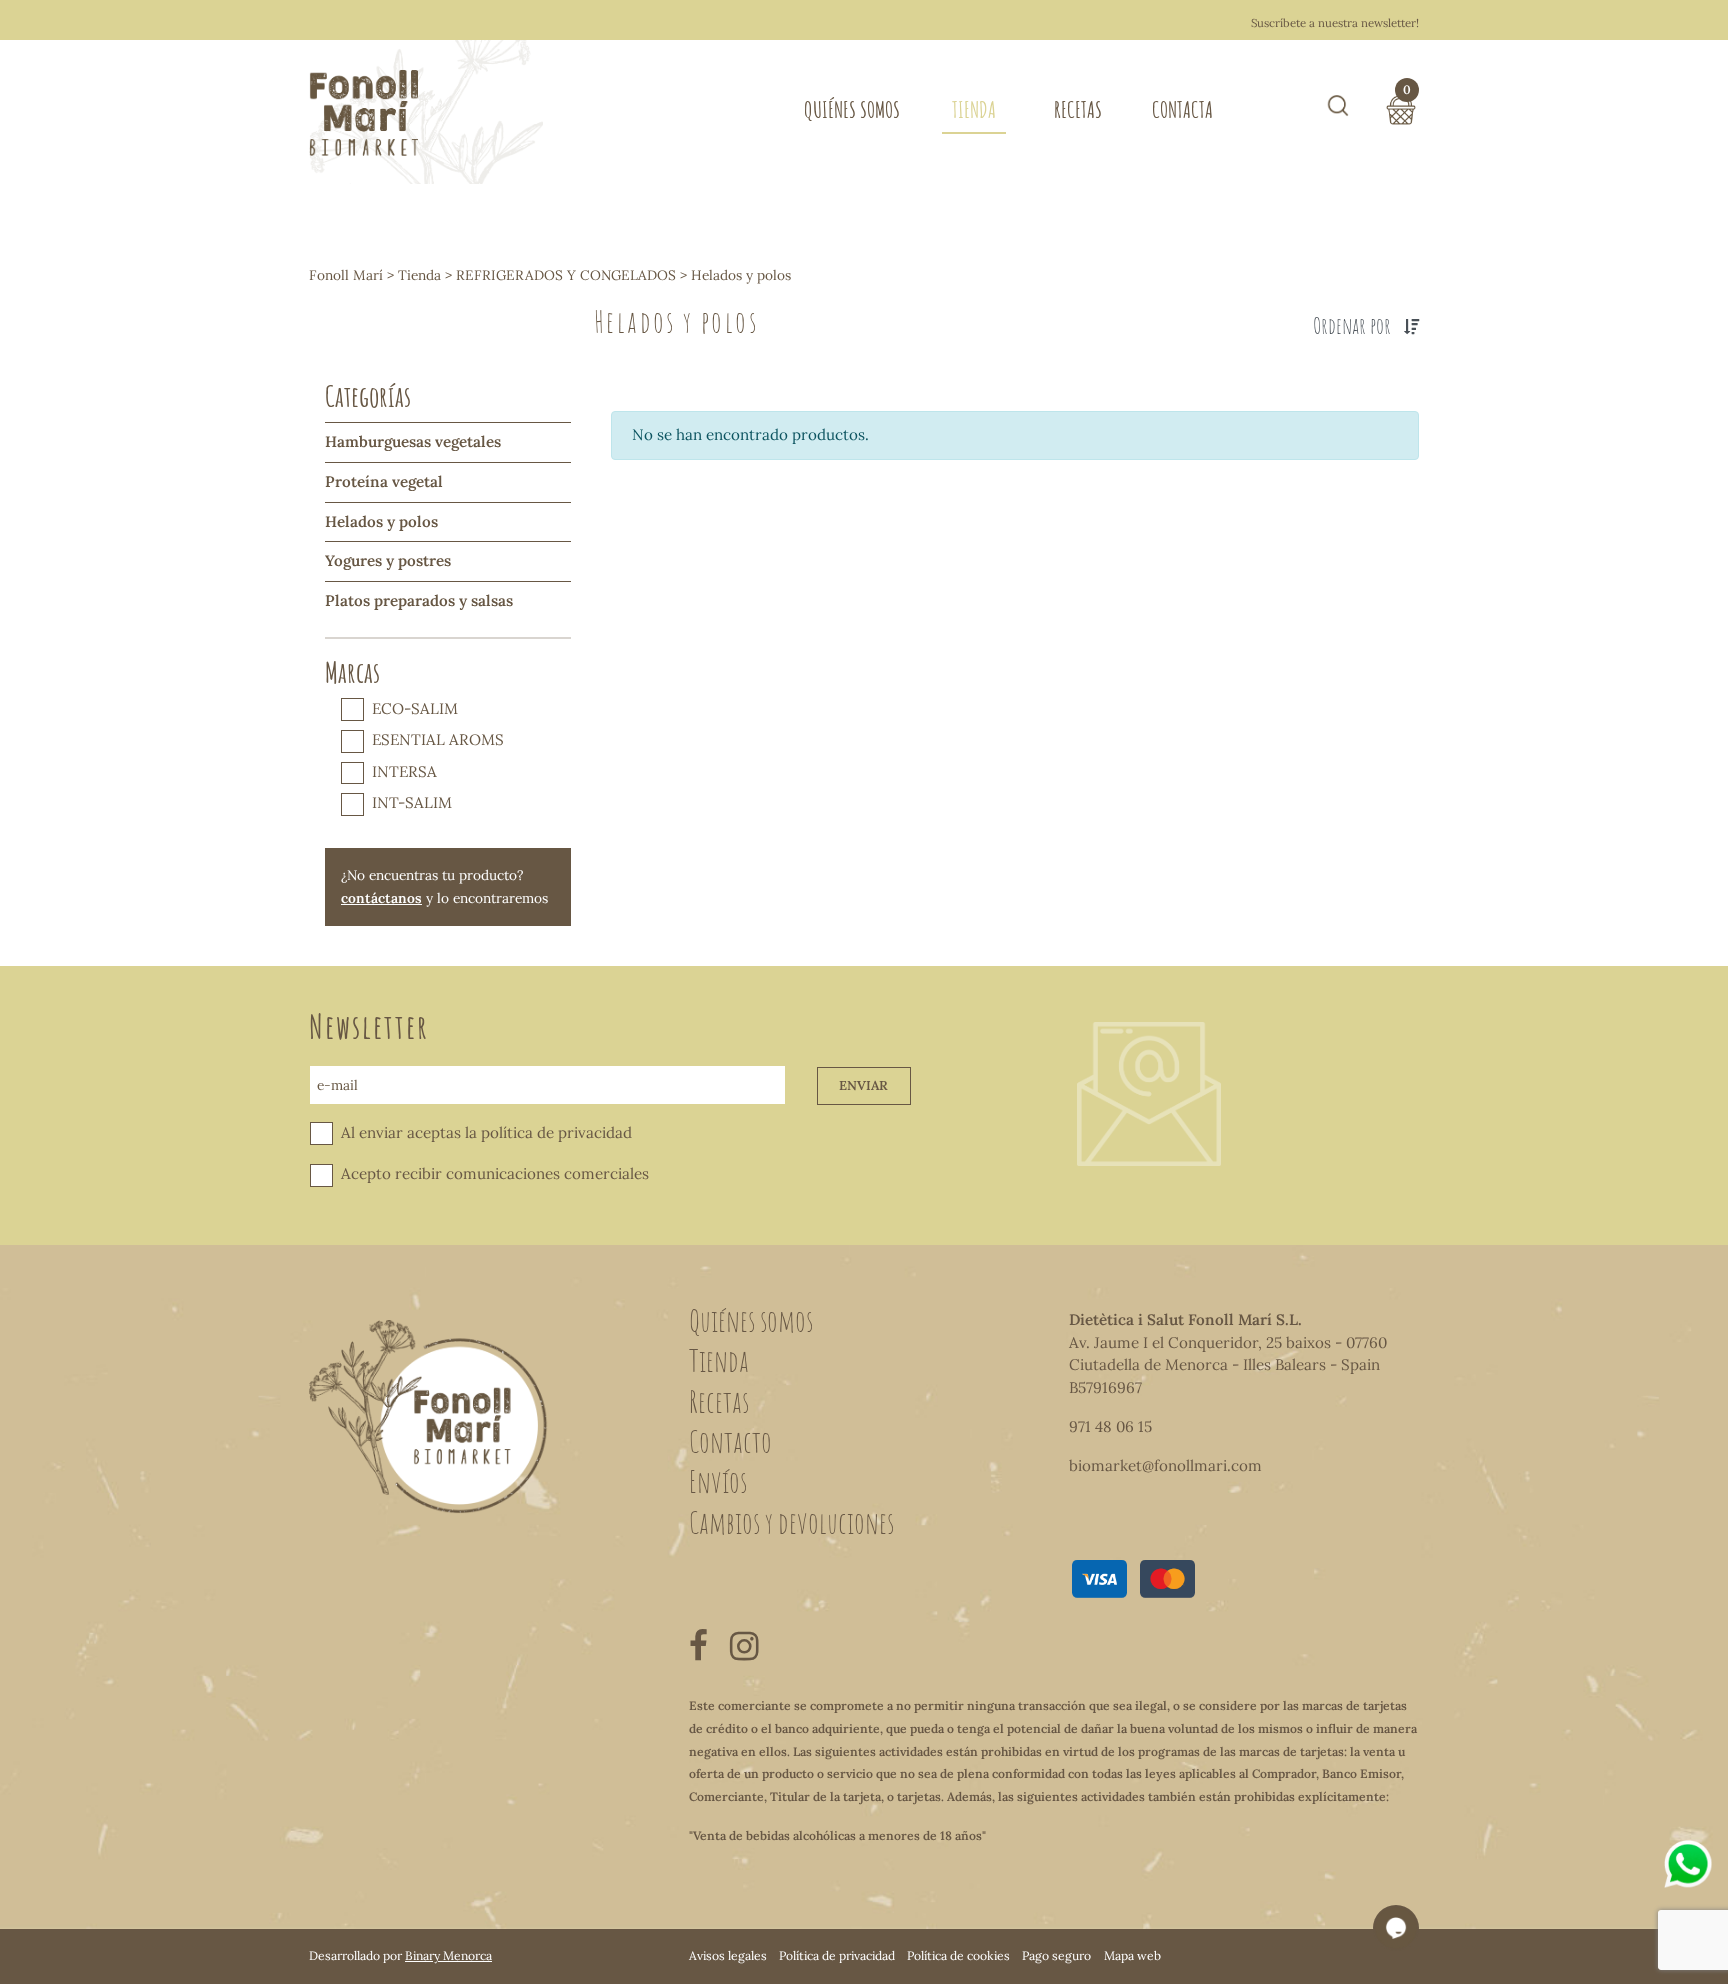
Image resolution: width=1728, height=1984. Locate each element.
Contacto (730, 1441)
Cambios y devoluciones (791, 1522)
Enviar (863, 1085)
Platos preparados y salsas (419, 600)
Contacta (1182, 109)
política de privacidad (556, 1132)
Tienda (974, 109)
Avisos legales (728, 1955)
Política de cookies (958, 1955)
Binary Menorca (448, 1955)
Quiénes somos (852, 109)
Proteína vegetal (384, 481)
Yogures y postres (388, 560)
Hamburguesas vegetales (413, 441)
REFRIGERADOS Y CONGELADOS (566, 275)
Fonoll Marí (346, 275)
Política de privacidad (837, 1955)
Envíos (718, 1481)
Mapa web (1132, 1955)
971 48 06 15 (1110, 1426)
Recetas (1078, 109)
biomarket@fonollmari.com (1165, 1465)
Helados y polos (381, 521)
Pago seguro (1056, 1955)
